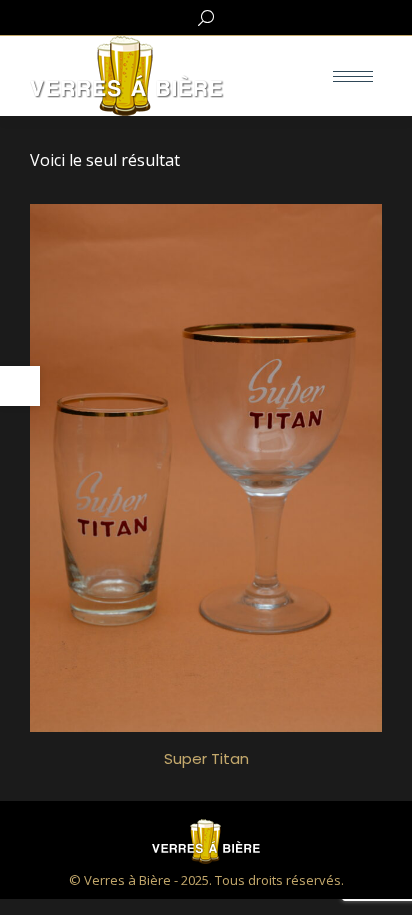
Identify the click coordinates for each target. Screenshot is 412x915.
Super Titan (206, 758)
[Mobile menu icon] (353, 76)
